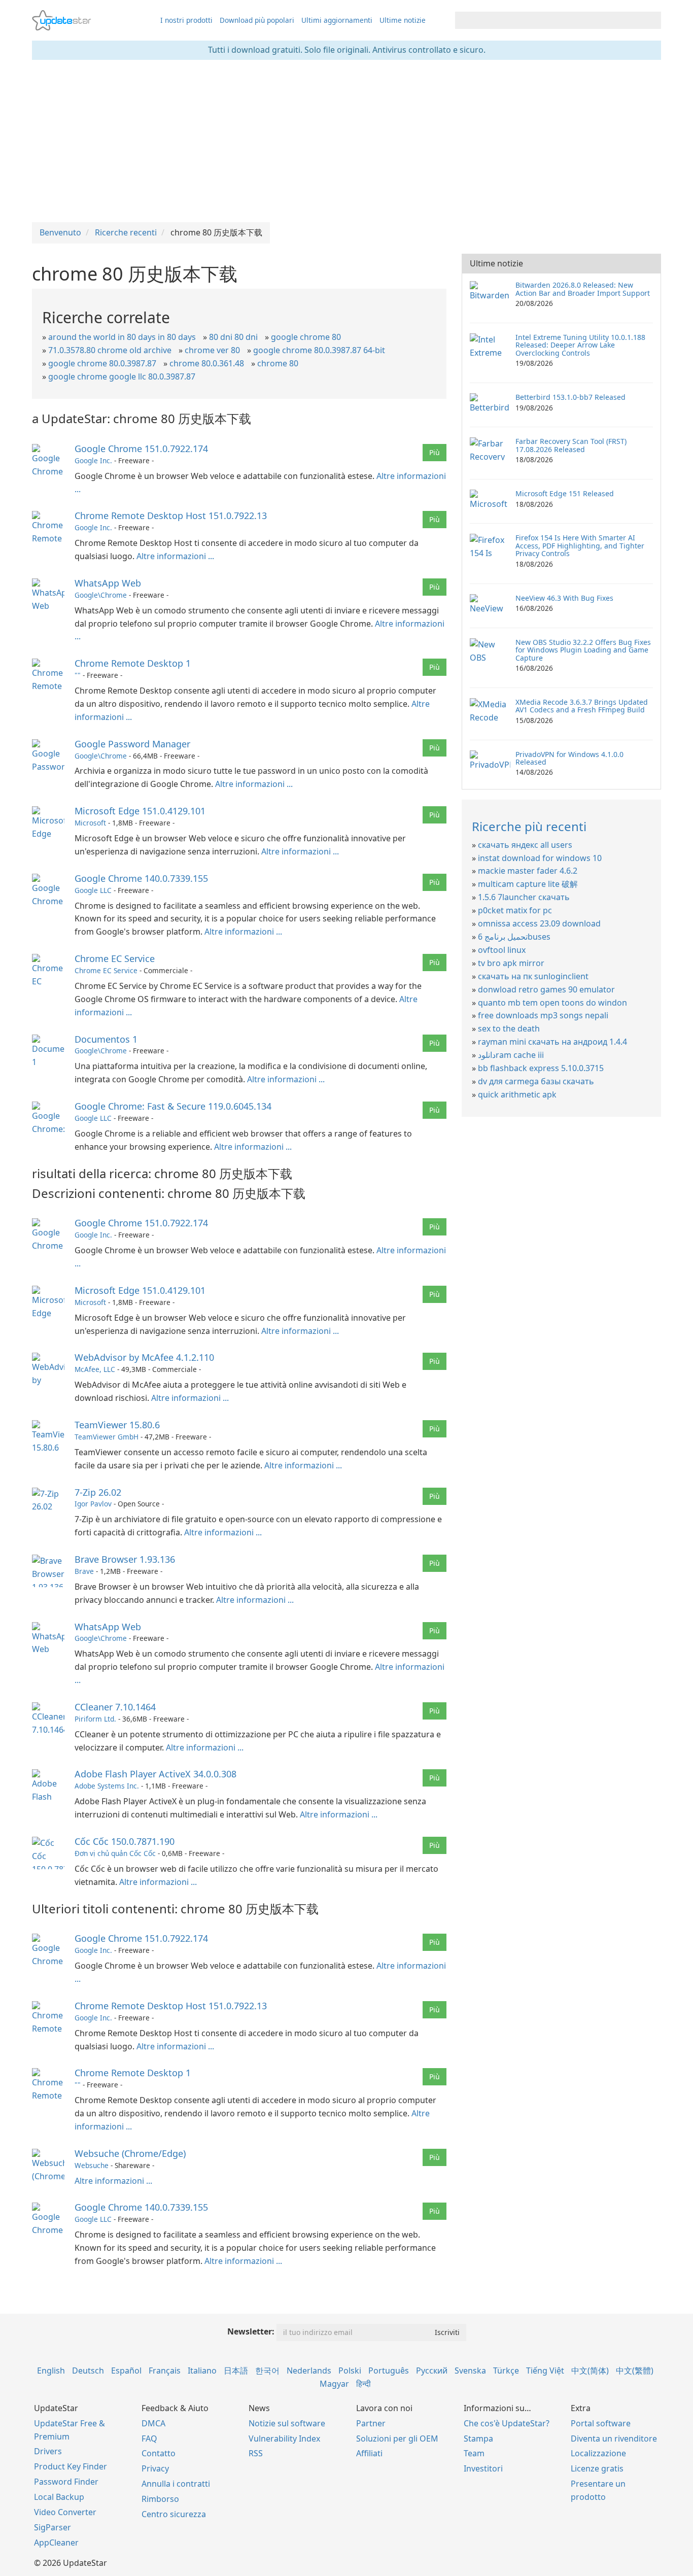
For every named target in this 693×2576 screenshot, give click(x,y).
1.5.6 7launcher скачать (524, 897)
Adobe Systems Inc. (107, 1786)
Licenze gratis (597, 2468)
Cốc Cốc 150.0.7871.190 (125, 1841)
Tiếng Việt (545, 2371)
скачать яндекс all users (525, 845)
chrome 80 (278, 363)
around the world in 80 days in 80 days (122, 337)
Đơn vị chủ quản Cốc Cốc (115, 1853)
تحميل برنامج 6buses (514, 937)
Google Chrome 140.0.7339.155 (141, 878)
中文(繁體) (635, 2371)
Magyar (334, 2384)
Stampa (478, 2438)
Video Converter (65, 2512)
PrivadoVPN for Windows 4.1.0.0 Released (569, 758)
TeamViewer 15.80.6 (117, 1425)
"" (78, 675)
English (51, 2371)
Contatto (159, 2453)
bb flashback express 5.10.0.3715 (541, 1068)
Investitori (483, 2468)
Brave (84, 1571)
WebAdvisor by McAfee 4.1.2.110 (144, 1357)
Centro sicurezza (174, 2514)
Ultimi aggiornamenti (337, 20)
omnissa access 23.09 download (539, 923)
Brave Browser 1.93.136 (125, 1559)
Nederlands (309, 2371)
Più (435, 452)
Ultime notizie (403, 20)
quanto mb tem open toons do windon (552, 1003)
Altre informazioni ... (175, 556)
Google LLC (93, 890)
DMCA (153, 2423)
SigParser (53, 2527)
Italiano (202, 2371)
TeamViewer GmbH (107, 1437)
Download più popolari (257, 20)
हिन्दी (363, 2384)
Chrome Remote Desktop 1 (133, 663)
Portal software (601, 2423)
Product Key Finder (71, 2466)
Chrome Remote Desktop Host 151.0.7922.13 (171, 516)
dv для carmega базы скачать (536, 1081)
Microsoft (90, 823)
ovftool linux (502, 950)
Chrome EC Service (115, 958)
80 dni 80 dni (233, 337)
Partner (371, 2423)
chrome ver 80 (212, 350)
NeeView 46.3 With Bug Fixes (564, 598)
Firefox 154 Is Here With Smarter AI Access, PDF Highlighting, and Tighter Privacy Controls (580, 545)
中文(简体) (590, 2371)
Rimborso (160, 2499)
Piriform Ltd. (95, 1719)
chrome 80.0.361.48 (207, 363)
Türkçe (506, 2371)
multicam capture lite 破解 (528, 884)
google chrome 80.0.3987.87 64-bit (319, 350)
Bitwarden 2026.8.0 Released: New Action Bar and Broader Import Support (583, 289)
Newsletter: (251, 2331)
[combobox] (549, 20)
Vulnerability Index (284, 2438)
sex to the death (509, 1028)
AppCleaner (56, 2543)
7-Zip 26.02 (98, 1492)
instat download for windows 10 (540, 858)
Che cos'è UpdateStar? (507, 2423)
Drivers (48, 2451)
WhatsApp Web (108, 583)
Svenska (470, 2371)
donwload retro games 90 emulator (546, 989)
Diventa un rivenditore (614, 2438)
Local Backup (59, 2497)
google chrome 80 (306, 337)
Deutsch (88, 2371)
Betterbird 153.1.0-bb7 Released (570, 397)
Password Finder (66, 2482)
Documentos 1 (106, 1039)
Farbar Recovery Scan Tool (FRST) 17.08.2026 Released (571, 445)
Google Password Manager (132, 744)
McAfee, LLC (95, 1369)
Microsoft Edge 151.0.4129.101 (140, 811)
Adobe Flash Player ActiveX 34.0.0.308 (155, 1774)
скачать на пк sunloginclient (533, 976)
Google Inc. (93, 460)
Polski (350, 2371)
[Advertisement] (346, 141)
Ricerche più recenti (529, 826)
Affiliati (369, 2453)
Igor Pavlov (93, 1504)
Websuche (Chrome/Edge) (130, 2153)
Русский (432, 2371)
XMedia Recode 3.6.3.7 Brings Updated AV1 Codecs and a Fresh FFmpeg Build (582, 706)
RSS (256, 2453)
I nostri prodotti (186, 20)
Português (389, 2371)
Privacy (155, 2468)
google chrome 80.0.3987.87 (102, 363)
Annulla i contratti (176, 2484)
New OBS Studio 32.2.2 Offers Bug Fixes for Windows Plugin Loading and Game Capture (583, 650)
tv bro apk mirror (511, 963)
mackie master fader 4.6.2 (528, 871)
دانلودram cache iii (511, 1055)
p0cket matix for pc (515, 910)
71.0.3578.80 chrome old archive (110, 350)
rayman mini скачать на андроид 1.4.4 (552, 1042)
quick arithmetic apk (517, 1094)
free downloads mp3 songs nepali (543, 1015)
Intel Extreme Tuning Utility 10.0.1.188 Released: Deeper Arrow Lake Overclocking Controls (580, 345)
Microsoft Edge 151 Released (565, 493)
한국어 (267, 2371)
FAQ (149, 2438)
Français (165, 2371)
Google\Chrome (101, 595)
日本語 (236, 2371)
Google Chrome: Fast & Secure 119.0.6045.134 (173, 1106)
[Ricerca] (652, 20)
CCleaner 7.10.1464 (115, 1707)
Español (126, 2371)
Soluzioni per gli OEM (397, 2438)
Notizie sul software (287, 2423)
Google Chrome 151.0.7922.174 (141, 449)
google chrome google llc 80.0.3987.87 (122, 376)
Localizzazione (598, 2453)
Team (474, 2453)
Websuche (92, 2165)
